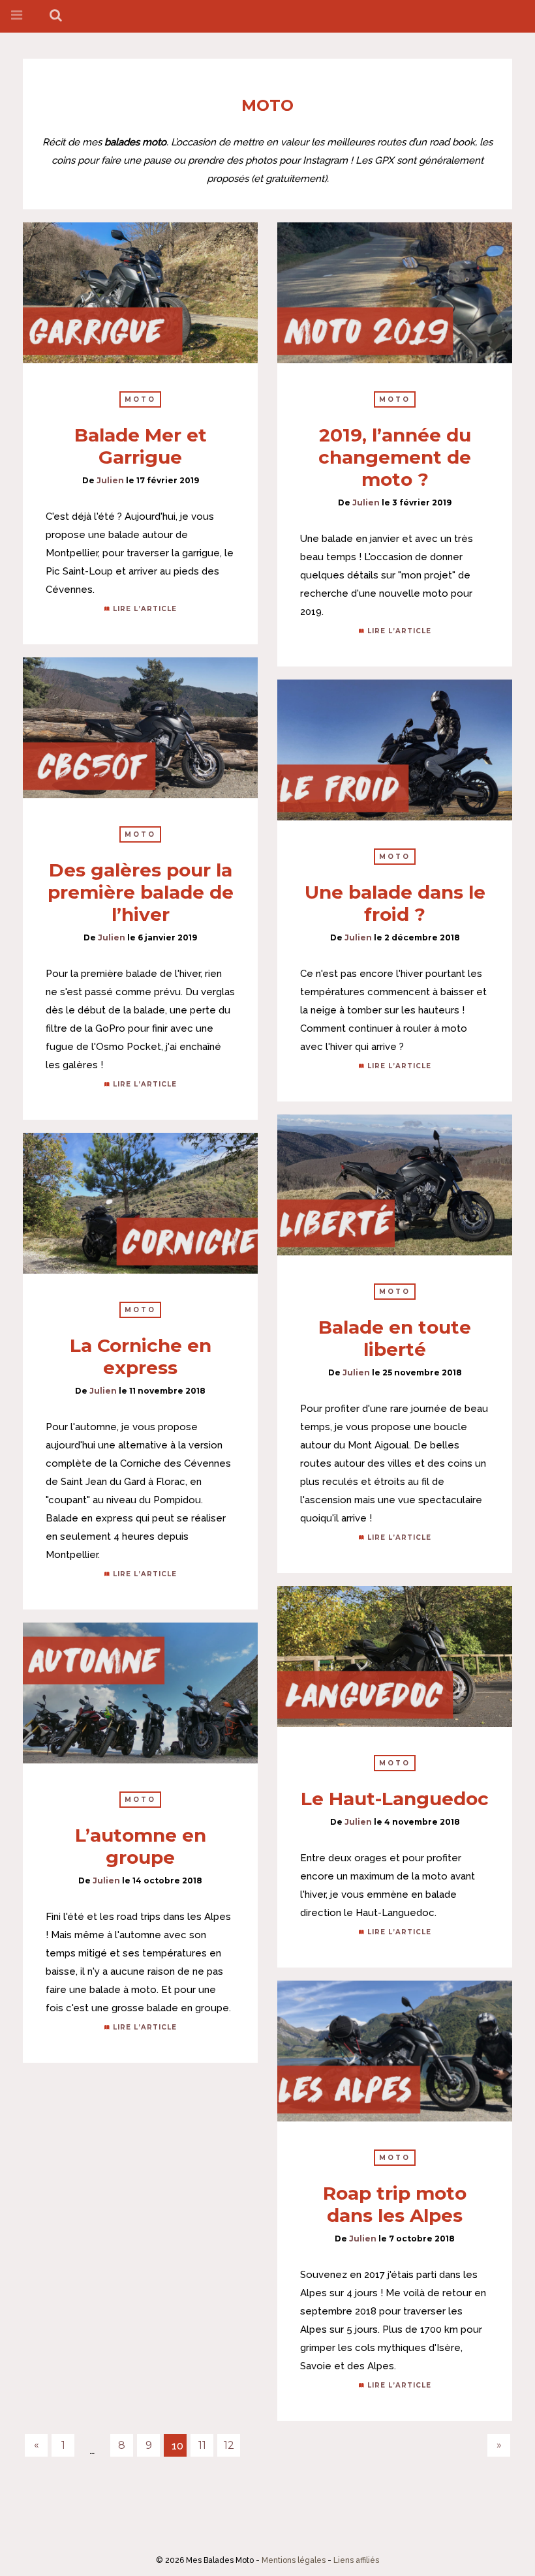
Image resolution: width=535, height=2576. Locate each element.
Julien (110, 480)
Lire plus (140, 293)
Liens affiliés (356, 2560)
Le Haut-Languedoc (395, 1799)
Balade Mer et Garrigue (141, 446)
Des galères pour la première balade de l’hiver (141, 892)
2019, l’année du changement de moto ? (395, 457)
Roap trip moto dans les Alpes (395, 2204)
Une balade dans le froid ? (395, 903)
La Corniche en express (141, 1356)
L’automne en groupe (141, 1846)
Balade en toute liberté (395, 1338)
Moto (140, 399)
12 (229, 2445)
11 (202, 2445)
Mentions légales (294, 2560)
